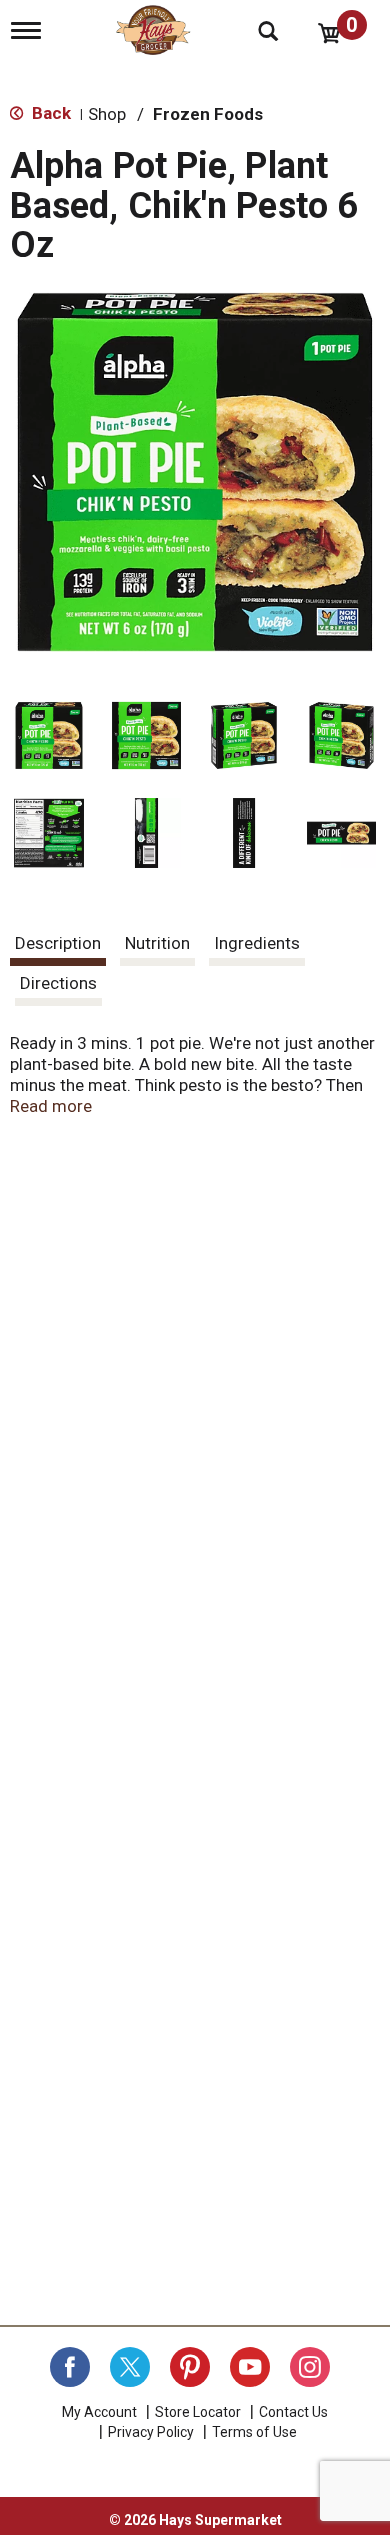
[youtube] (250, 2367)
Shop (107, 114)
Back (49, 113)
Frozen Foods (208, 114)
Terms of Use (254, 2432)
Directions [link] (58, 983)
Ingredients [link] (257, 943)
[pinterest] (190, 2367)
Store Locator (198, 2412)
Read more (51, 1106)
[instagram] (310, 2367)
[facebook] (70, 2367)
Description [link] (58, 943)
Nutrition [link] (157, 943)
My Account (99, 2412)
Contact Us (293, 2412)
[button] (49, 736)
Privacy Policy (151, 2432)
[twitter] (130, 2367)
